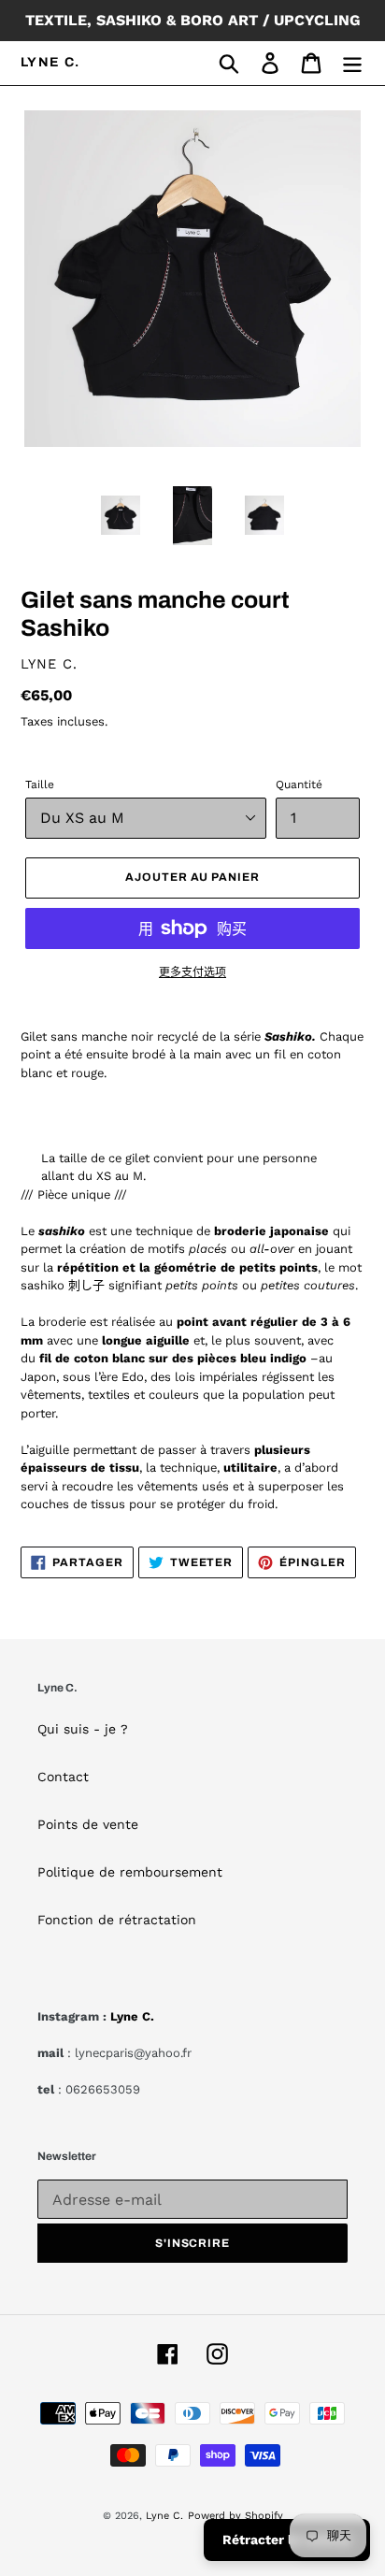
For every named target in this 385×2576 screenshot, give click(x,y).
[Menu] (352, 63)
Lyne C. (50, 62)
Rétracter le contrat (287, 2540)
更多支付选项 (192, 972)
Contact (63, 1777)
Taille (40, 784)
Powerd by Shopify (235, 2516)
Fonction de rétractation (117, 1920)
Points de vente (88, 1824)
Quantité (299, 784)
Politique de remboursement (130, 1872)
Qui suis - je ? (83, 1729)
